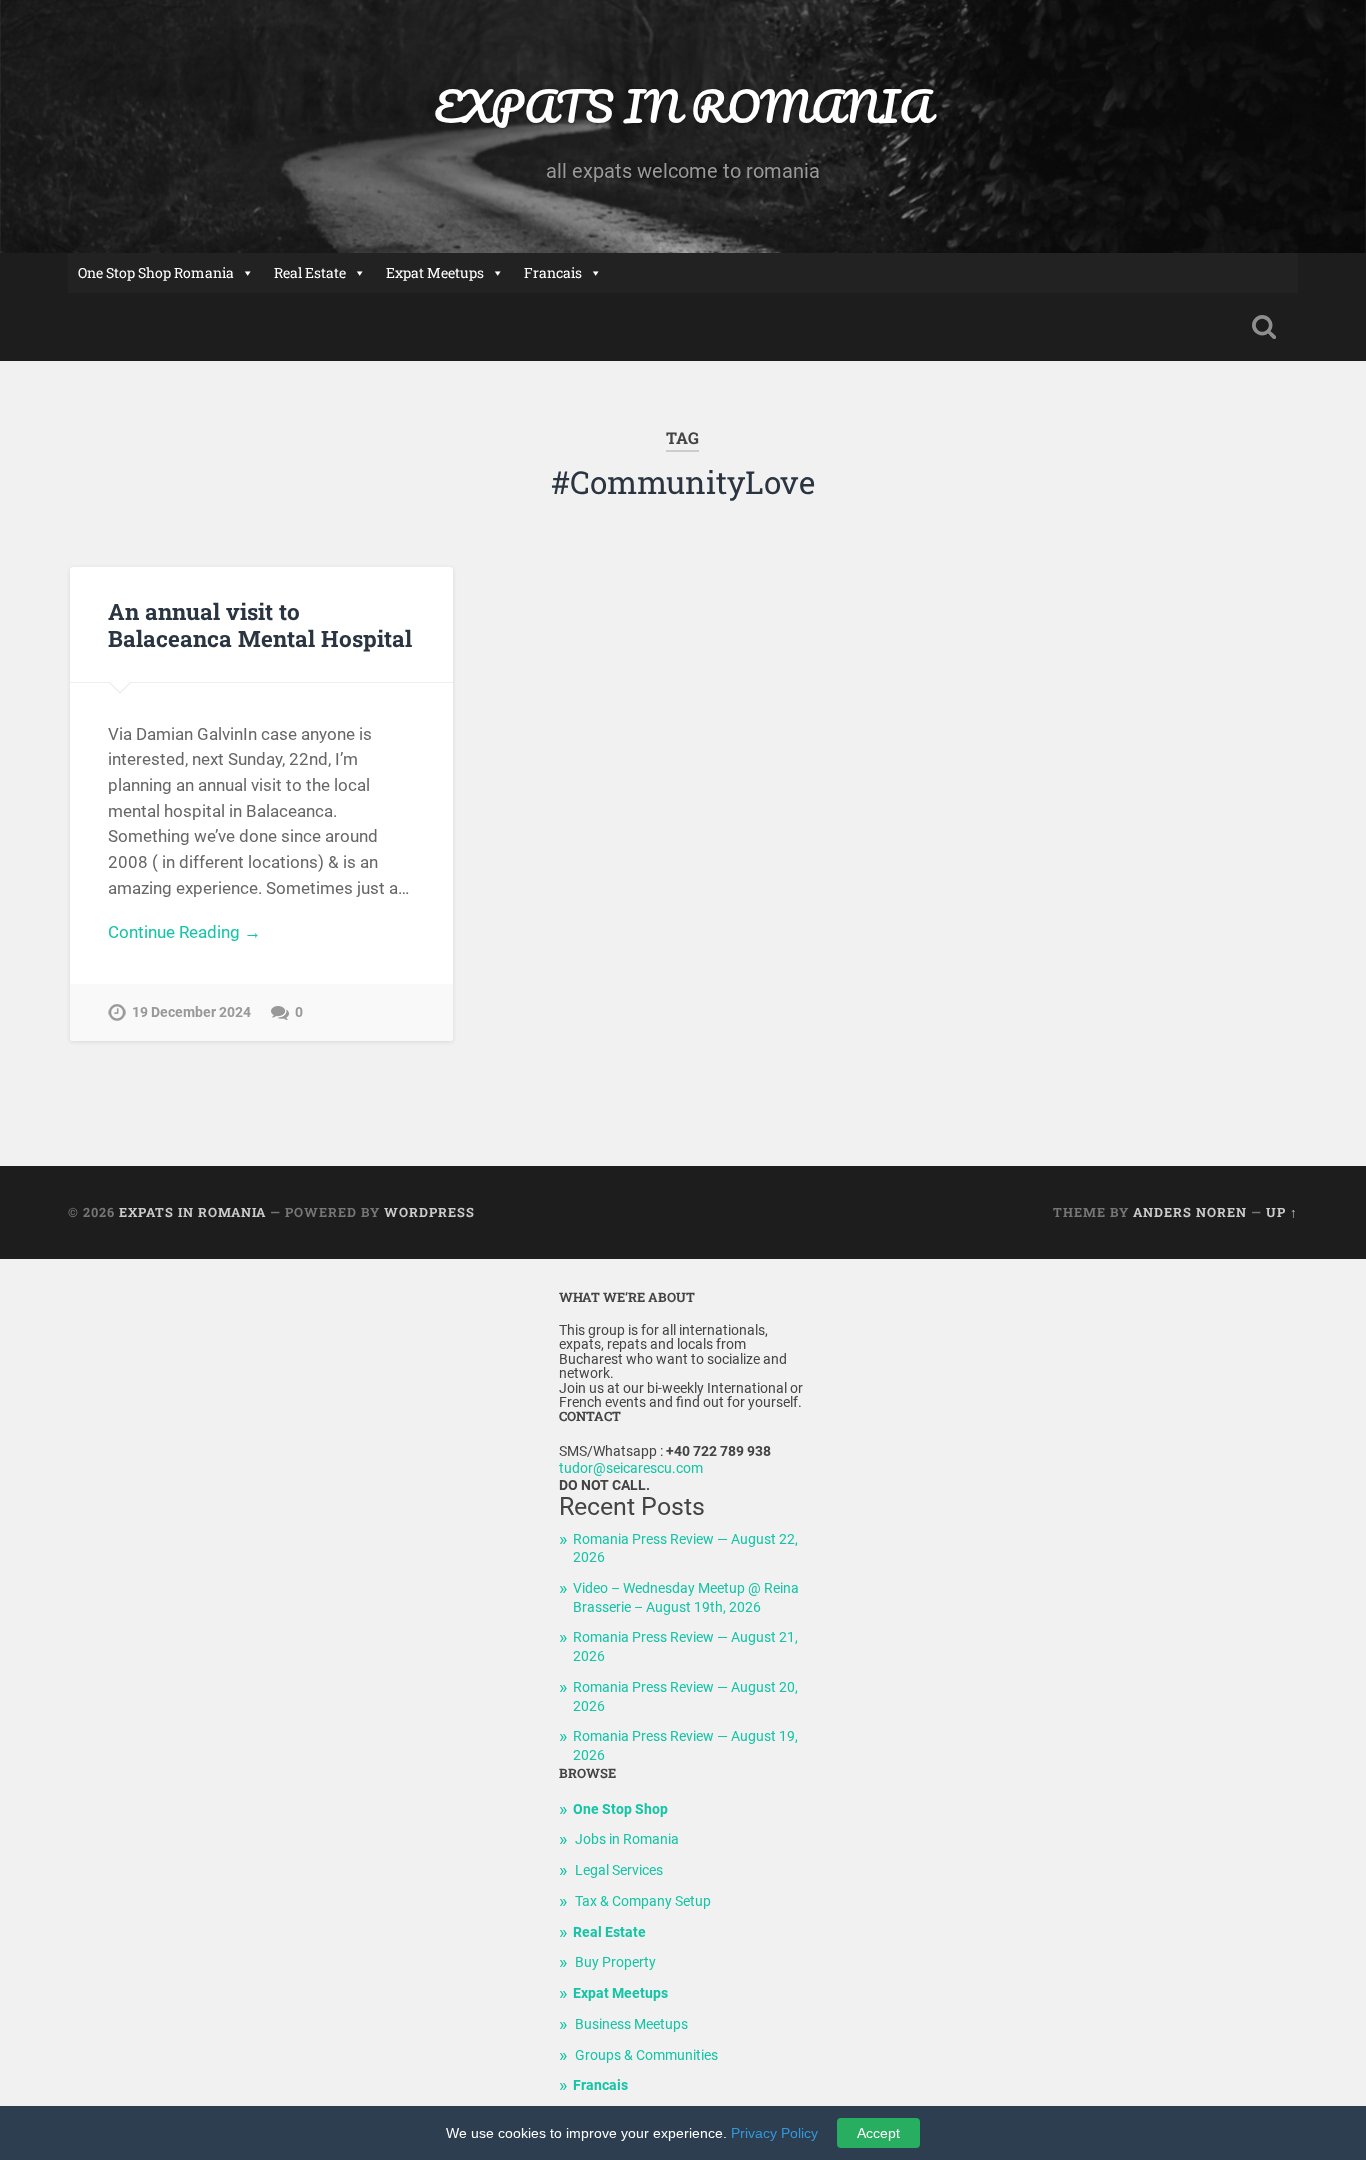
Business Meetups (631, 2024)
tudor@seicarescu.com (631, 1468)
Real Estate (310, 272)
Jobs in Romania (627, 1839)
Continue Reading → (184, 932)
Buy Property (615, 1962)
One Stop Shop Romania (156, 272)
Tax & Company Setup (643, 1901)
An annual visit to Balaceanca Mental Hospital (260, 624)
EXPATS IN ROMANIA (682, 105)
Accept (878, 2133)
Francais (553, 272)
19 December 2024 (191, 1012)
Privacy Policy (774, 2133)
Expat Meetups (435, 272)
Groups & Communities (646, 2055)
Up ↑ (1282, 1212)
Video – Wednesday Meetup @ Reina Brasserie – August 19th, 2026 (686, 1598)
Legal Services (619, 1870)
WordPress (429, 1212)
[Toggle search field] (1264, 327)
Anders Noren (1190, 1212)
